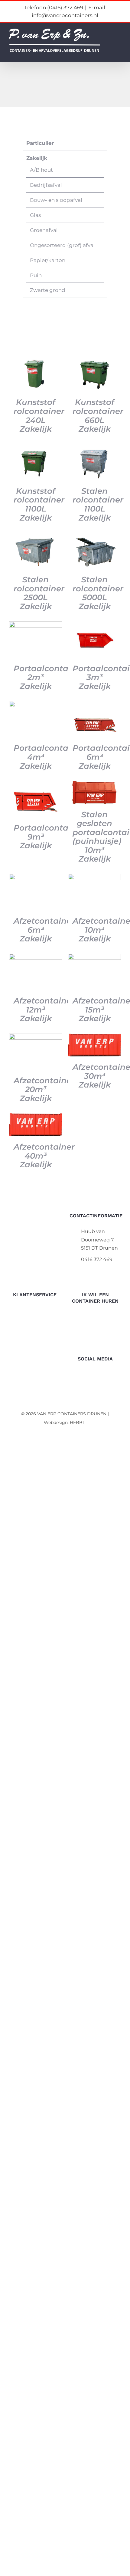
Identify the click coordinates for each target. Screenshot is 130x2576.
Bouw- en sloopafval (56, 200)
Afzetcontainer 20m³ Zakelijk (44, 1089)
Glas (35, 215)
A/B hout (41, 170)
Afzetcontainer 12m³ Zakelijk (44, 1009)
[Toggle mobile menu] (119, 42)
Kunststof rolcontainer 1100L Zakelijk (39, 504)
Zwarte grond (48, 290)
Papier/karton (48, 260)
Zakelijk (37, 158)
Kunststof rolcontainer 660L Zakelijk (98, 415)
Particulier (40, 143)
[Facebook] (95, 1375)
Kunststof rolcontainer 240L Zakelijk (39, 415)
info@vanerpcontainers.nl (101, 1271)
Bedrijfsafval (46, 185)
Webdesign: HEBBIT (65, 1423)
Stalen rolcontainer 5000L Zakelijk (98, 593)
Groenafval (44, 230)
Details (36, 375)
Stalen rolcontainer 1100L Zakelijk (98, 504)
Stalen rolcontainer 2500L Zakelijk (39, 593)
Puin (36, 275)
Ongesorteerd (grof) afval (62, 245)
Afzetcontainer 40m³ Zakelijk (44, 1156)
